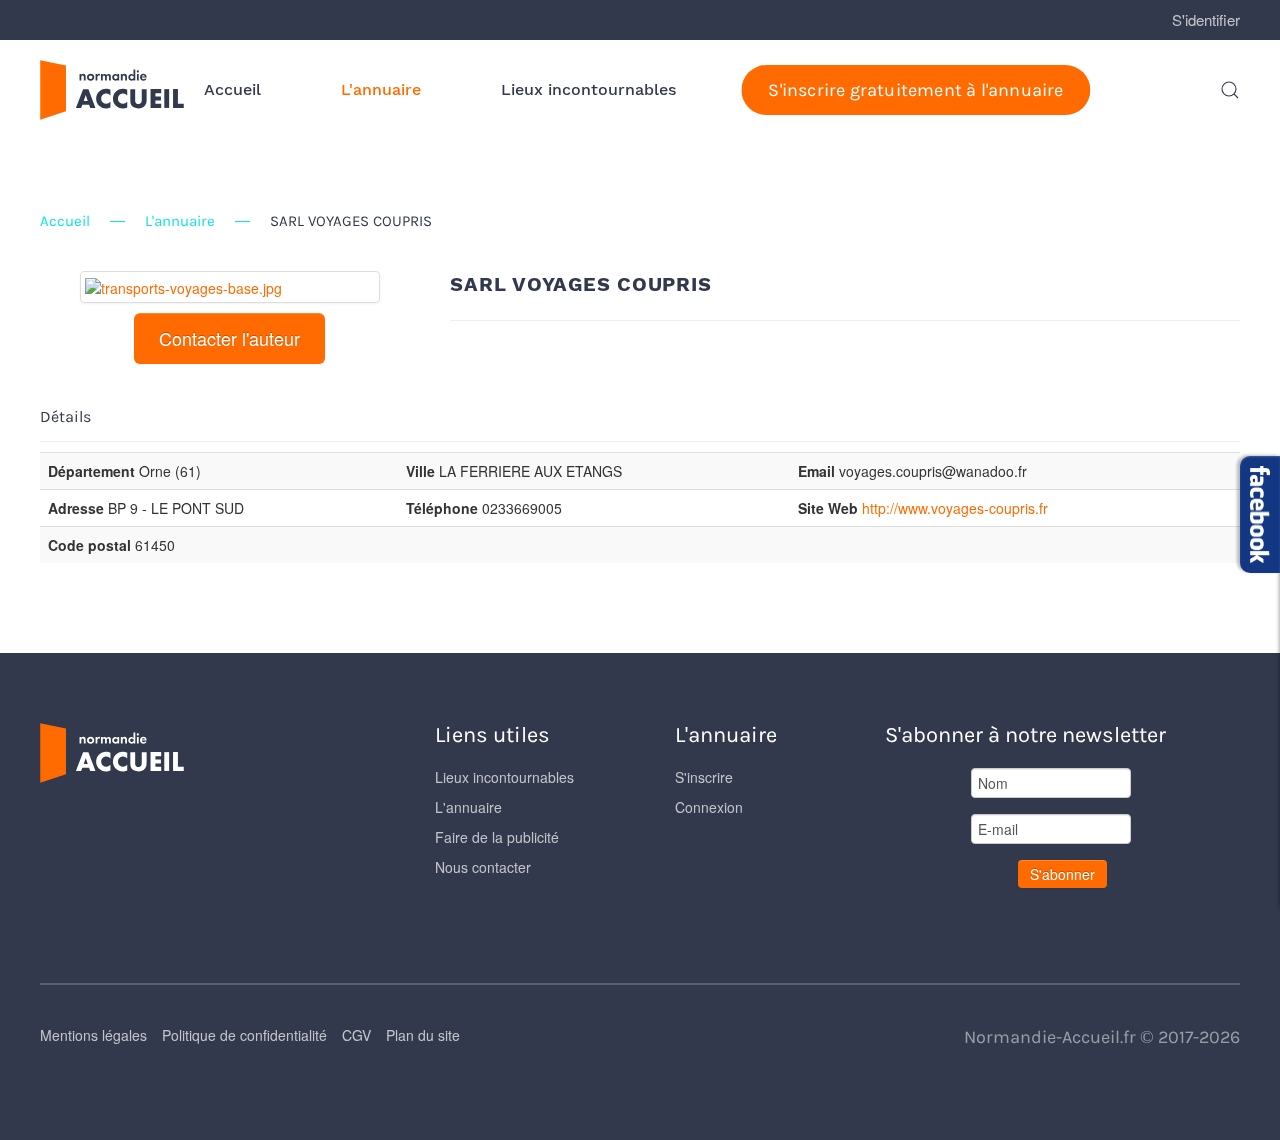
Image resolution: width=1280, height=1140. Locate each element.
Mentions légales (93, 1035)
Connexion (709, 807)
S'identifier (1206, 19)
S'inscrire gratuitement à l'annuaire (915, 90)
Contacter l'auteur (229, 338)
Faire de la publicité (497, 837)
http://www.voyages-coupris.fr (955, 508)
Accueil (232, 89)
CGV (356, 1035)
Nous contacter (483, 867)
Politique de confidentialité (244, 1035)
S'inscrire (704, 777)
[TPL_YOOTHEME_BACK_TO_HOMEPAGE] (112, 90)
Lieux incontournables (588, 89)
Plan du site (423, 1035)
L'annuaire (381, 89)
